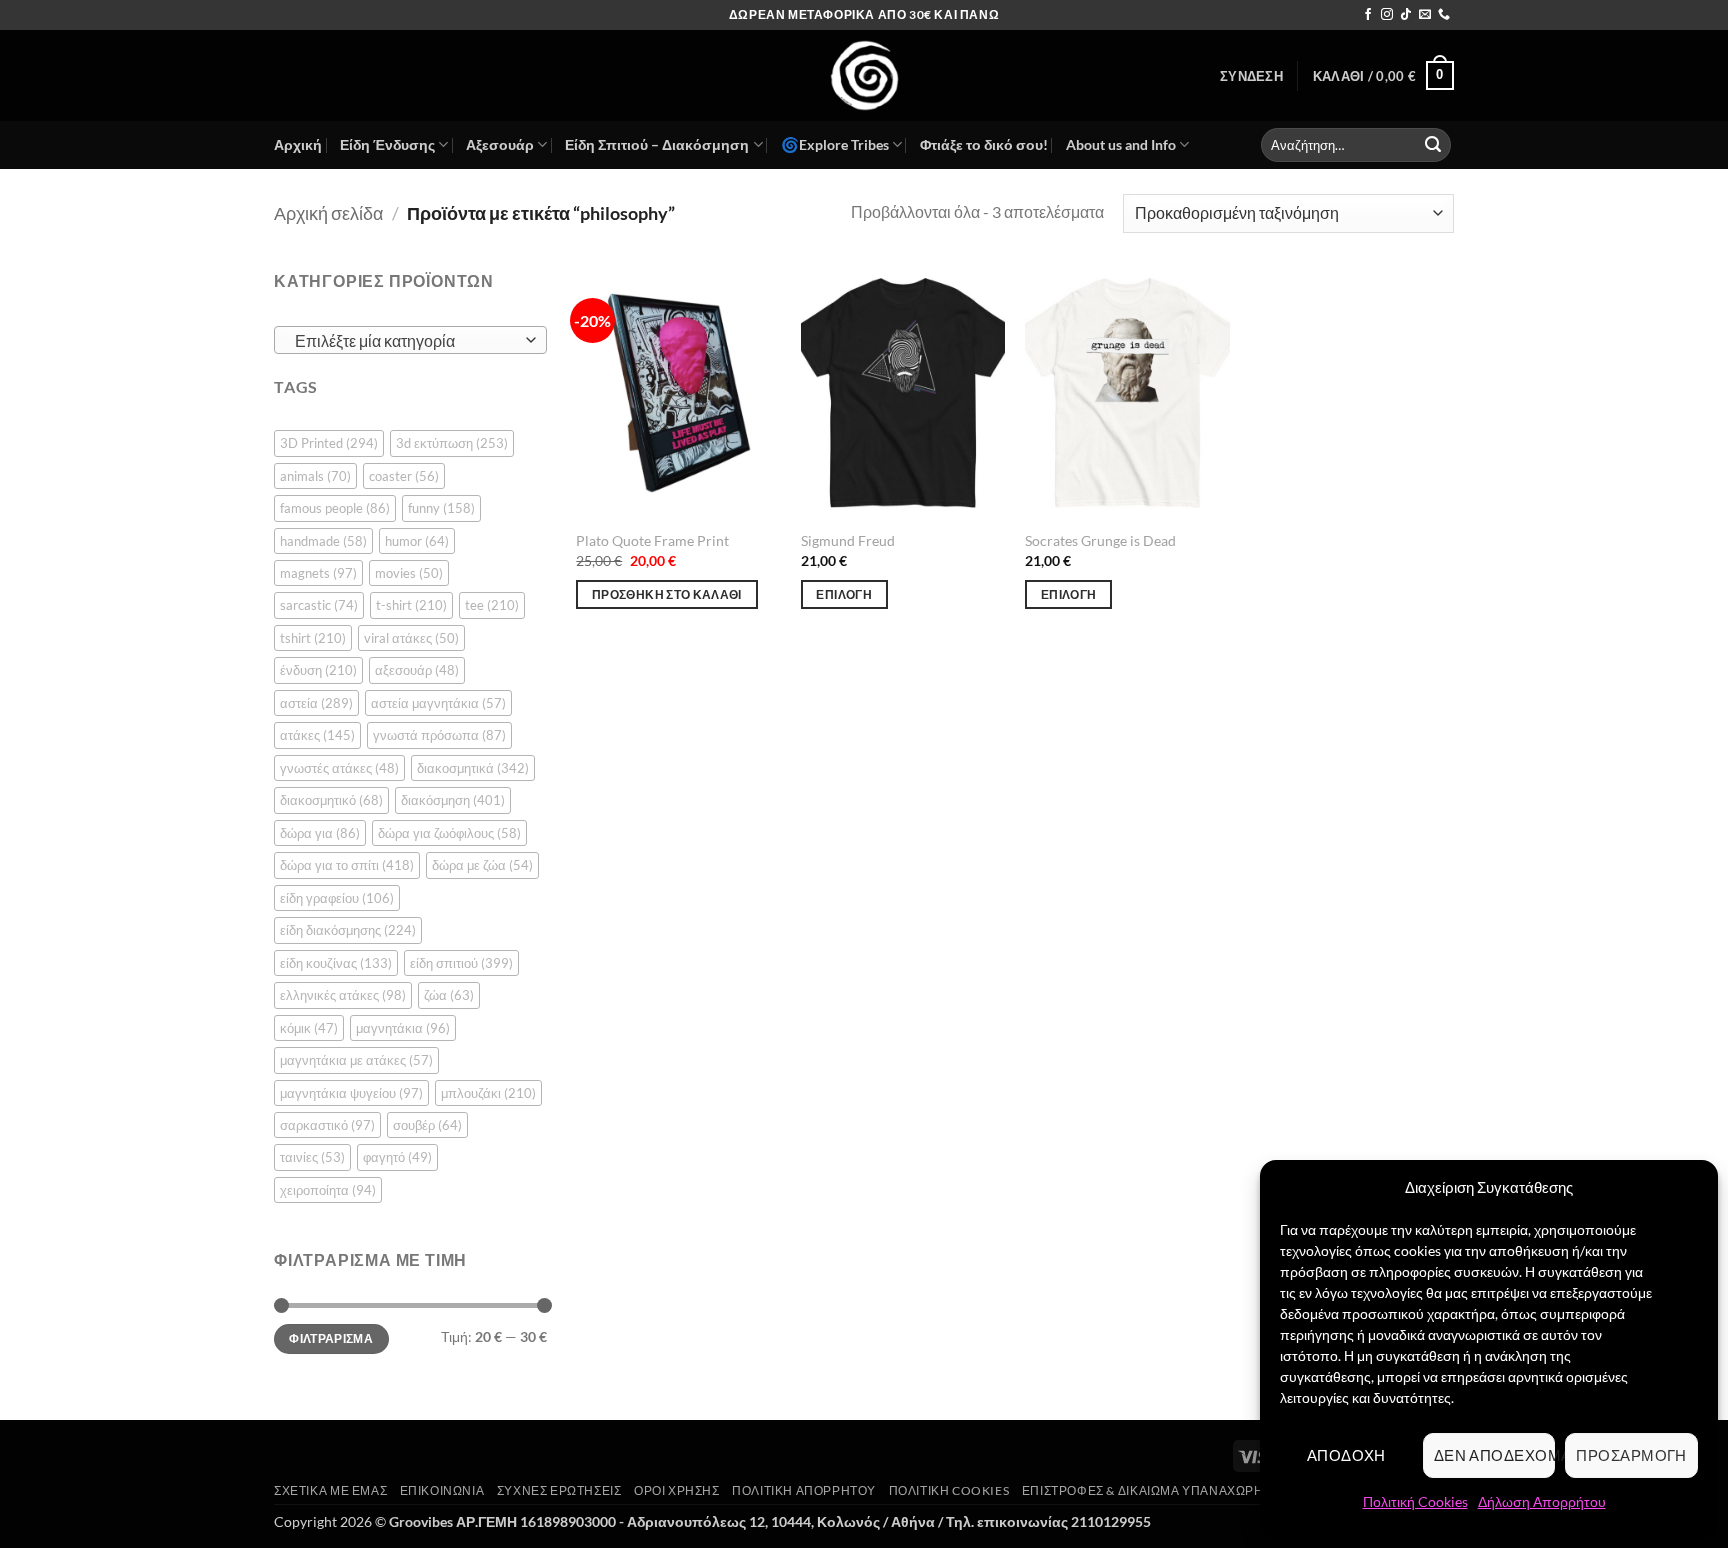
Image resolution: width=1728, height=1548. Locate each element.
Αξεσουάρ (500, 144)
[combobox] (410, 340)
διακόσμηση (453, 800)
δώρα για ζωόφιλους (449, 833)
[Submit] (1433, 145)
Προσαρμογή (1631, 1455)
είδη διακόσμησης (348, 930)
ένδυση (318, 670)
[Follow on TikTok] (1406, 15)
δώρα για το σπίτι (347, 865)
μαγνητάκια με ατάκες (356, 1060)
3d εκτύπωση (452, 443)
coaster (404, 476)
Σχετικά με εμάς (330, 1490)
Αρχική (298, 144)
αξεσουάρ (417, 670)
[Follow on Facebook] (1368, 15)
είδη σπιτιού (461, 963)
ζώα (449, 995)
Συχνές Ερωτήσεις (559, 1490)
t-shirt (411, 605)
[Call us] (1444, 15)
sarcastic (319, 605)
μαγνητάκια (403, 1028)
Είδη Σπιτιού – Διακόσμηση (657, 144)
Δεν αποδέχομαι (1495, 1455)
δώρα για (320, 833)
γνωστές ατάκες (339, 768)
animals (315, 476)
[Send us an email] (1425, 15)
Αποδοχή (1346, 1455)
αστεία (316, 703)
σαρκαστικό (327, 1125)
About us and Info (1121, 144)
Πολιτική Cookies (1415, 1501)
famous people (335, 508)
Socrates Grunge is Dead (1100, 540)
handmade (323, 541)
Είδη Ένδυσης (387, 144)
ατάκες (317, 735)
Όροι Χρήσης (677, 1490)
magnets (318, 573)
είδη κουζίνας (336, 963)
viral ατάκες (411, 638)
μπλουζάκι (488, 1093)
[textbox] (405, 341)
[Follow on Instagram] (1387, 15)
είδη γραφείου (337, 898)
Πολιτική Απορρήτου (804, 1490)
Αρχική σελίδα (328, 213)
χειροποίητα (328, 1190)
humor (417, 541)
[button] (1251, 76)
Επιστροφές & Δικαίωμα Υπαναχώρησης (1155, 1490)
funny (441, 508)
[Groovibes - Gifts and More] (864, 75)
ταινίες (312, 1157)
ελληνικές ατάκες (343, 995)
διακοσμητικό (331, 800)
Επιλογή (843, 594)
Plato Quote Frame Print (652, 540)
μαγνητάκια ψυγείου (351, 1093)
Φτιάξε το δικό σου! (984, 144)
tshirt (313, 638)
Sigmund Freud (848, 540)
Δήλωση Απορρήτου (1542, 1501)
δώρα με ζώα (482, 865)
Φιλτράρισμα (331, 1338)
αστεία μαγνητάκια (438, 703)
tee (492, 605)
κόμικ (309, 1028)
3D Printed (329, 443)
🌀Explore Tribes (835, 144)
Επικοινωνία (442, 1490)
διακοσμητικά (473, 768)
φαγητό (397, 1157)
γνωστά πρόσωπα (439, 735)
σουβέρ (427, 1125)
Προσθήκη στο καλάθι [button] (667, 594)
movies (409, 573)
